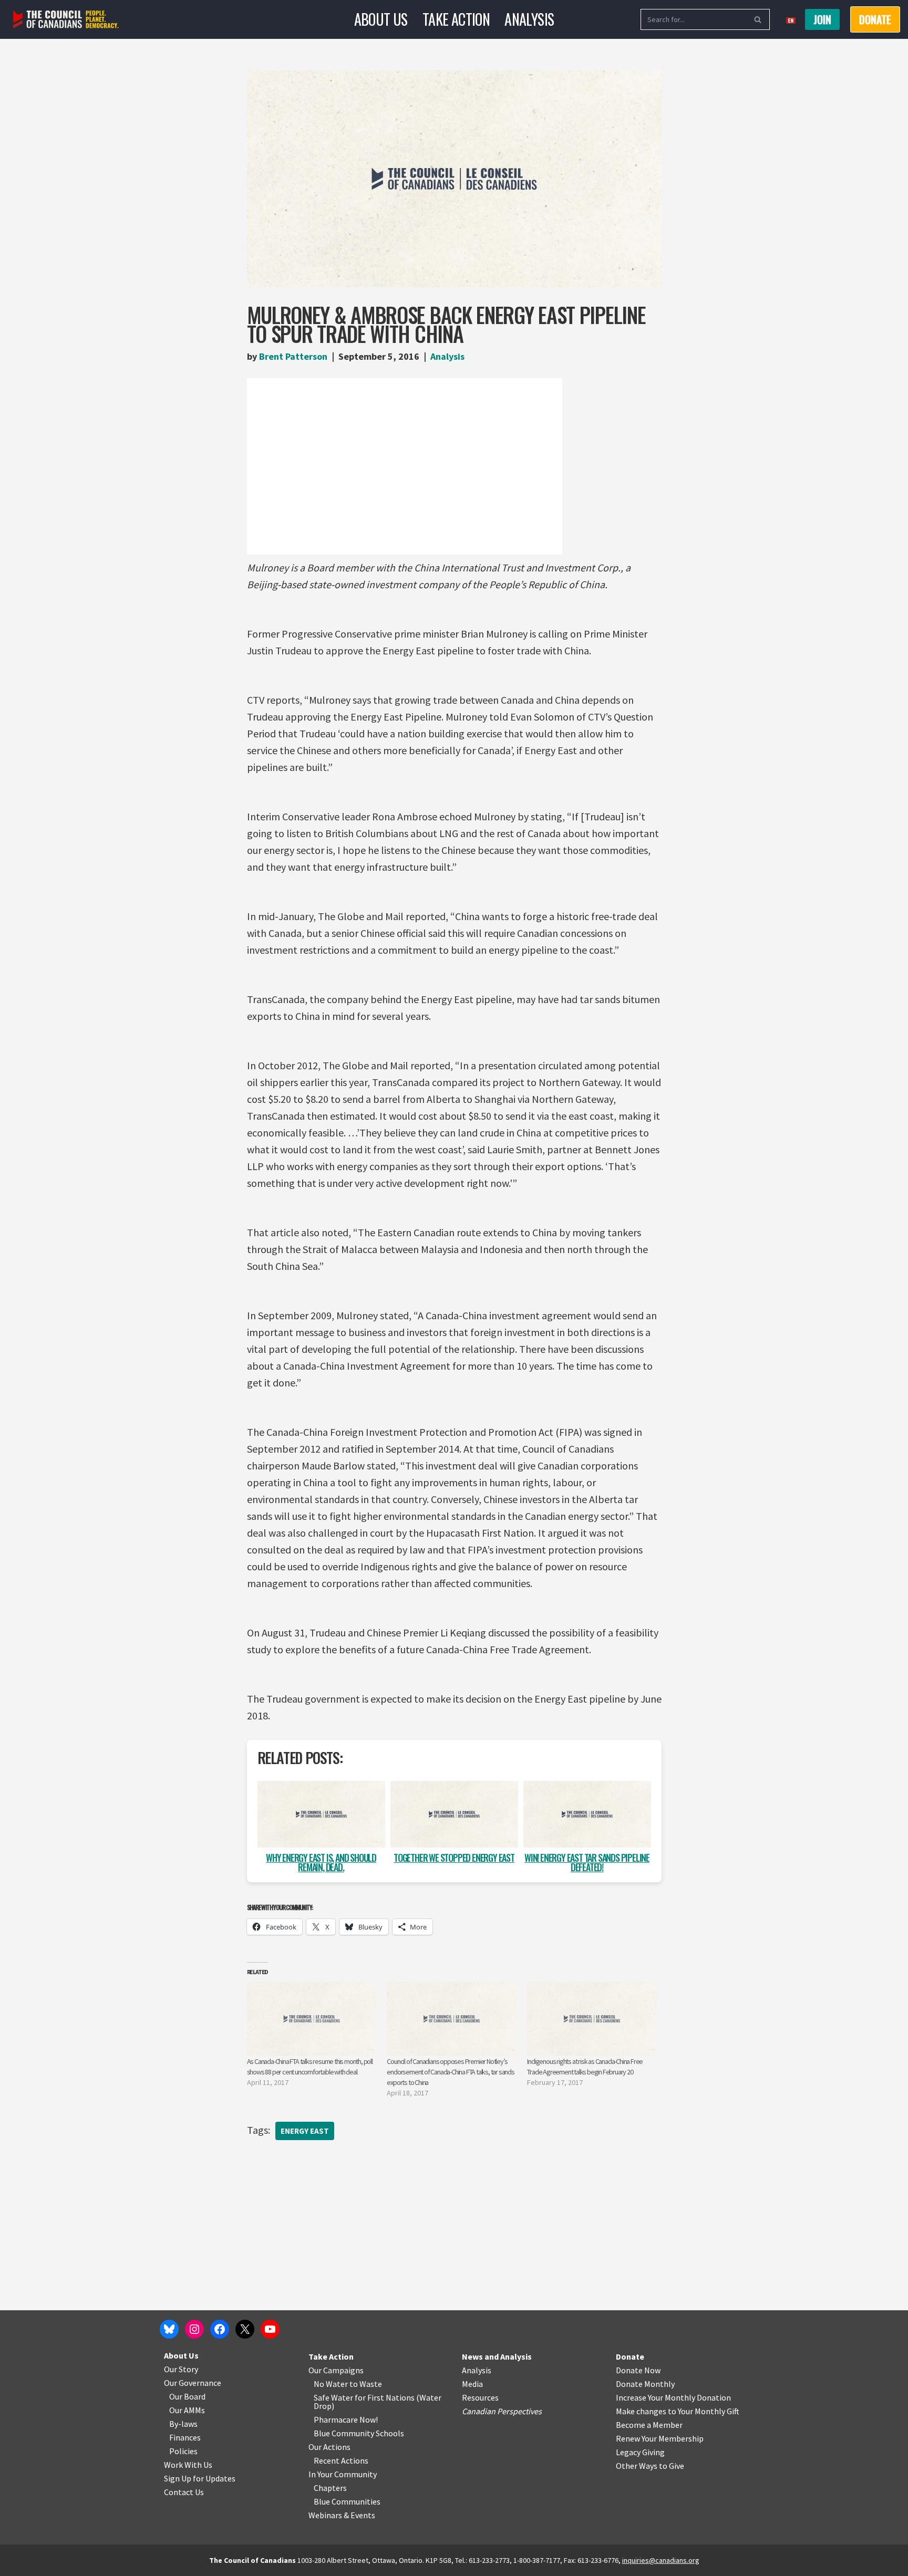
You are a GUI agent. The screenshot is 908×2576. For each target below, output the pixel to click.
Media (472, 2384)
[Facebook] (220, 2329)
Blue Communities (347, 2501)
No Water (332, 2384)
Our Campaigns (336, 2370)
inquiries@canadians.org (661, 2560)
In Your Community (343, 2474)
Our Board (187, 2396)
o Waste (368, 2384)
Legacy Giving (640, 2452)
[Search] (758, 19)
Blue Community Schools (359, 2433)
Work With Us (188, 2465)
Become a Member (649, 2425)
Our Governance (193, 2383)
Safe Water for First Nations (364, 2397)
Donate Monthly (645, 2384)
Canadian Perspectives (502, 2411)
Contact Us (184, 2492)
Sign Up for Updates (200, 2478)
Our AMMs (187, 2410)
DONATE (875, 19)
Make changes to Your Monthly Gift (678, 2411)
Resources (480, 2397)
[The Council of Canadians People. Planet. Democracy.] (66, 20)
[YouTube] (270, 2329)
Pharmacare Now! (346, 2419)
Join (822, 19)
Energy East (305, 2131)
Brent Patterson (293, 356)
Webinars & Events (342, 2515)
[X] (245, 2329)
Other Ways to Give (650, 2466)
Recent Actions (341, 2460)
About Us (381, 19)
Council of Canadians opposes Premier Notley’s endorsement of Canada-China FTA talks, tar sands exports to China (450, 2072)
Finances (185, 2437)
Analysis (529, 19)
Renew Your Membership (660, 2438)
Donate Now (638, 2370)
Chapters (330, 2488)
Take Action (456, 19)
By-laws (183, 2424)
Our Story (181, 2369)
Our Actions (329, 2447)
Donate (630, 2356)
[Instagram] (194, 2329)
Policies (183, 2451)
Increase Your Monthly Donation (673, 2397)
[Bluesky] (169, 2329)
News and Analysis (497, 2356)
